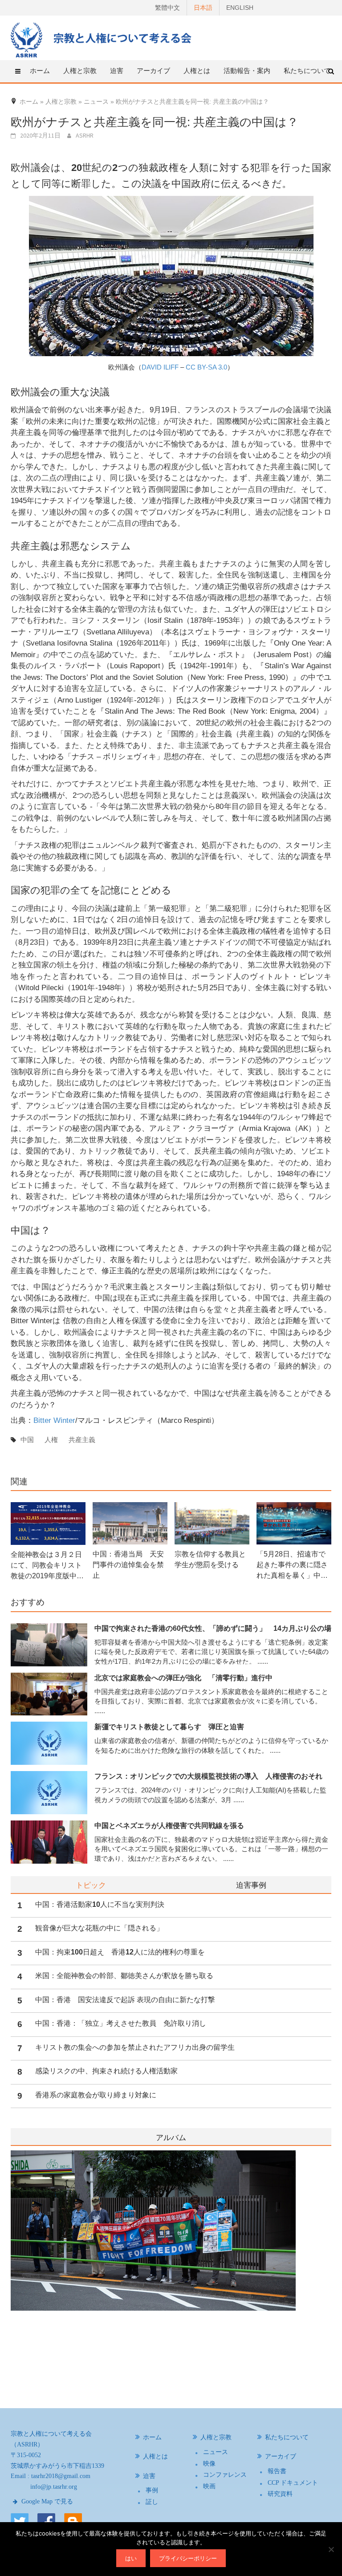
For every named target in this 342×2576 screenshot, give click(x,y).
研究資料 (280, 2494)
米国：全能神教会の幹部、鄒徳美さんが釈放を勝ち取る (124, 1976)
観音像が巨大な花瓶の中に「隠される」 (99, 1928)
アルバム (171, 2138)
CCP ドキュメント (293, 2483)
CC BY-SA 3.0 (206, 367)
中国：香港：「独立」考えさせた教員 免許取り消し (121, 2023)
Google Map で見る (46, 2501)
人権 (51, 1440)
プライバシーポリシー (188, 2558)
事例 (152, 2490)
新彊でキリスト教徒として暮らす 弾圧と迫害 (169, 1727)
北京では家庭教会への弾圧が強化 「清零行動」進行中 (183, 1678)
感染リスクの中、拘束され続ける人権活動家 (106, 2071)
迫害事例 (251, 1885)
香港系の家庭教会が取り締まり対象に (96, 2095)
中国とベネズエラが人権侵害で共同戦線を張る (169, 1826)
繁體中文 (167, 8)
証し (152, 2502)
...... (263, 1661)
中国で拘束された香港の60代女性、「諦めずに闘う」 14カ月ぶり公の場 (213, 1628)
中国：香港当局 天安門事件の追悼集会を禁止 (128, 1565)
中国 (27, 1440)
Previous (11, 2267)
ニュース (216, 2452)
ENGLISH (240, 8)
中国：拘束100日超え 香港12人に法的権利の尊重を (120, 1952)
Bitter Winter (54, 1420)
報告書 (277, 2471)
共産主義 (82, 1440)
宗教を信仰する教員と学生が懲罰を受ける (210, 1559)
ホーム (40, 71)
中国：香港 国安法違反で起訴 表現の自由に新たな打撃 (125, 2000)
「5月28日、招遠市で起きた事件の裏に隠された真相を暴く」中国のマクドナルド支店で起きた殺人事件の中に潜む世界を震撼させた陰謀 (292, 1566)
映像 (209, 2464)
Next (326, 2267)
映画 (209, 2486)
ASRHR (85, 135)
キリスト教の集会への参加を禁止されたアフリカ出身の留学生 (135, 2047)
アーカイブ (281, 2456)
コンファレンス (225, 2475)
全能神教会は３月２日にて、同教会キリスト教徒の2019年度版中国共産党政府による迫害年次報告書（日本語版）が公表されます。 (47, 1566)
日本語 (203, 8)
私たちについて (307, 71)
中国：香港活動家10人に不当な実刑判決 (100, 1904)
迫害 (149, 2476)
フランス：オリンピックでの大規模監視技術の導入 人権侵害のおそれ (208, 1776)
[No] (331, 2549)
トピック (91, 1885)
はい (131, 2558)
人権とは (197, 71)
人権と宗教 (216, 2437)
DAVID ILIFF (160, 367)
